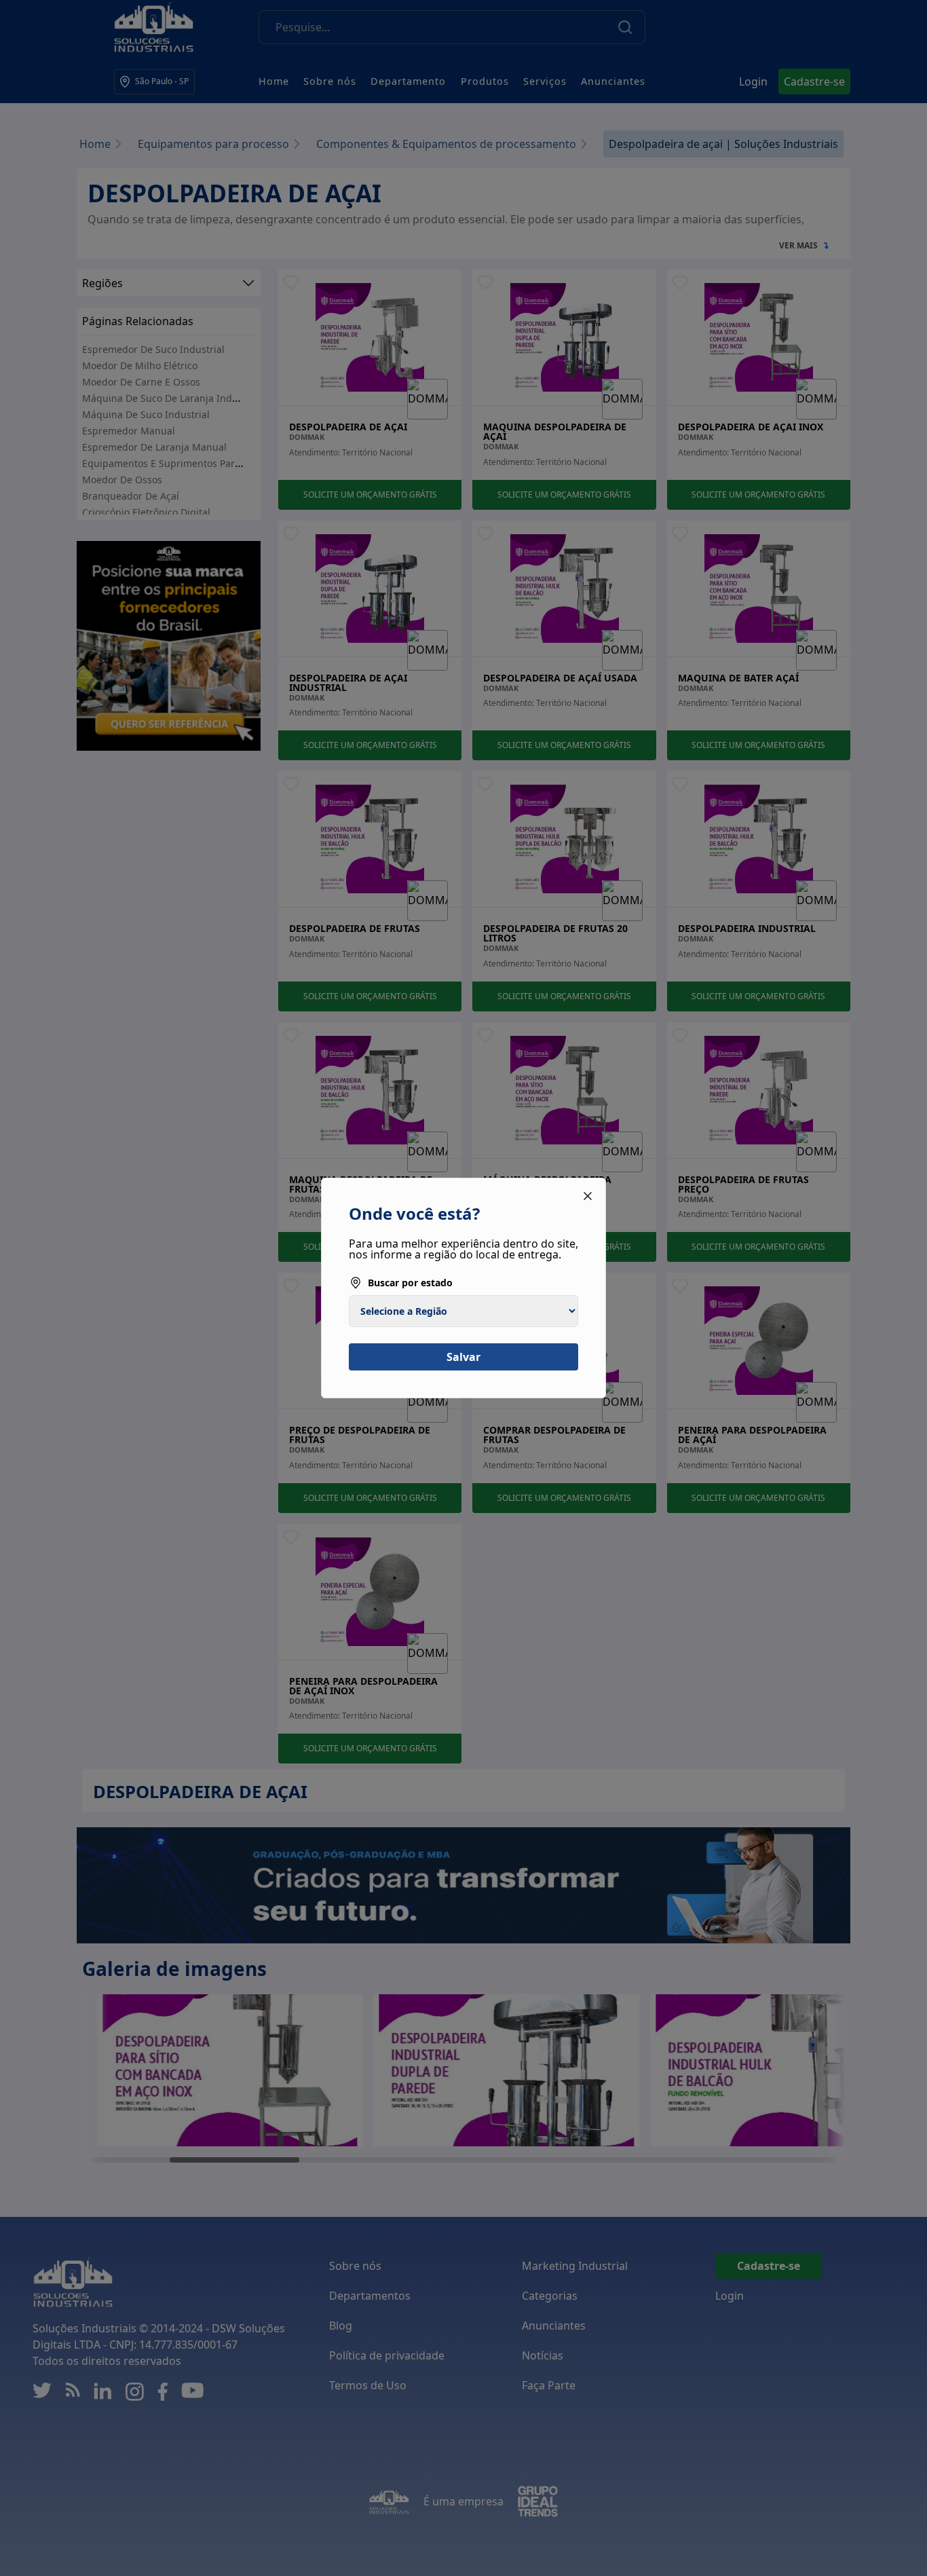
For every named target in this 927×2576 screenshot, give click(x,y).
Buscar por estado (410, 1283)
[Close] (588, 1196)
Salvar (463, 1357)
